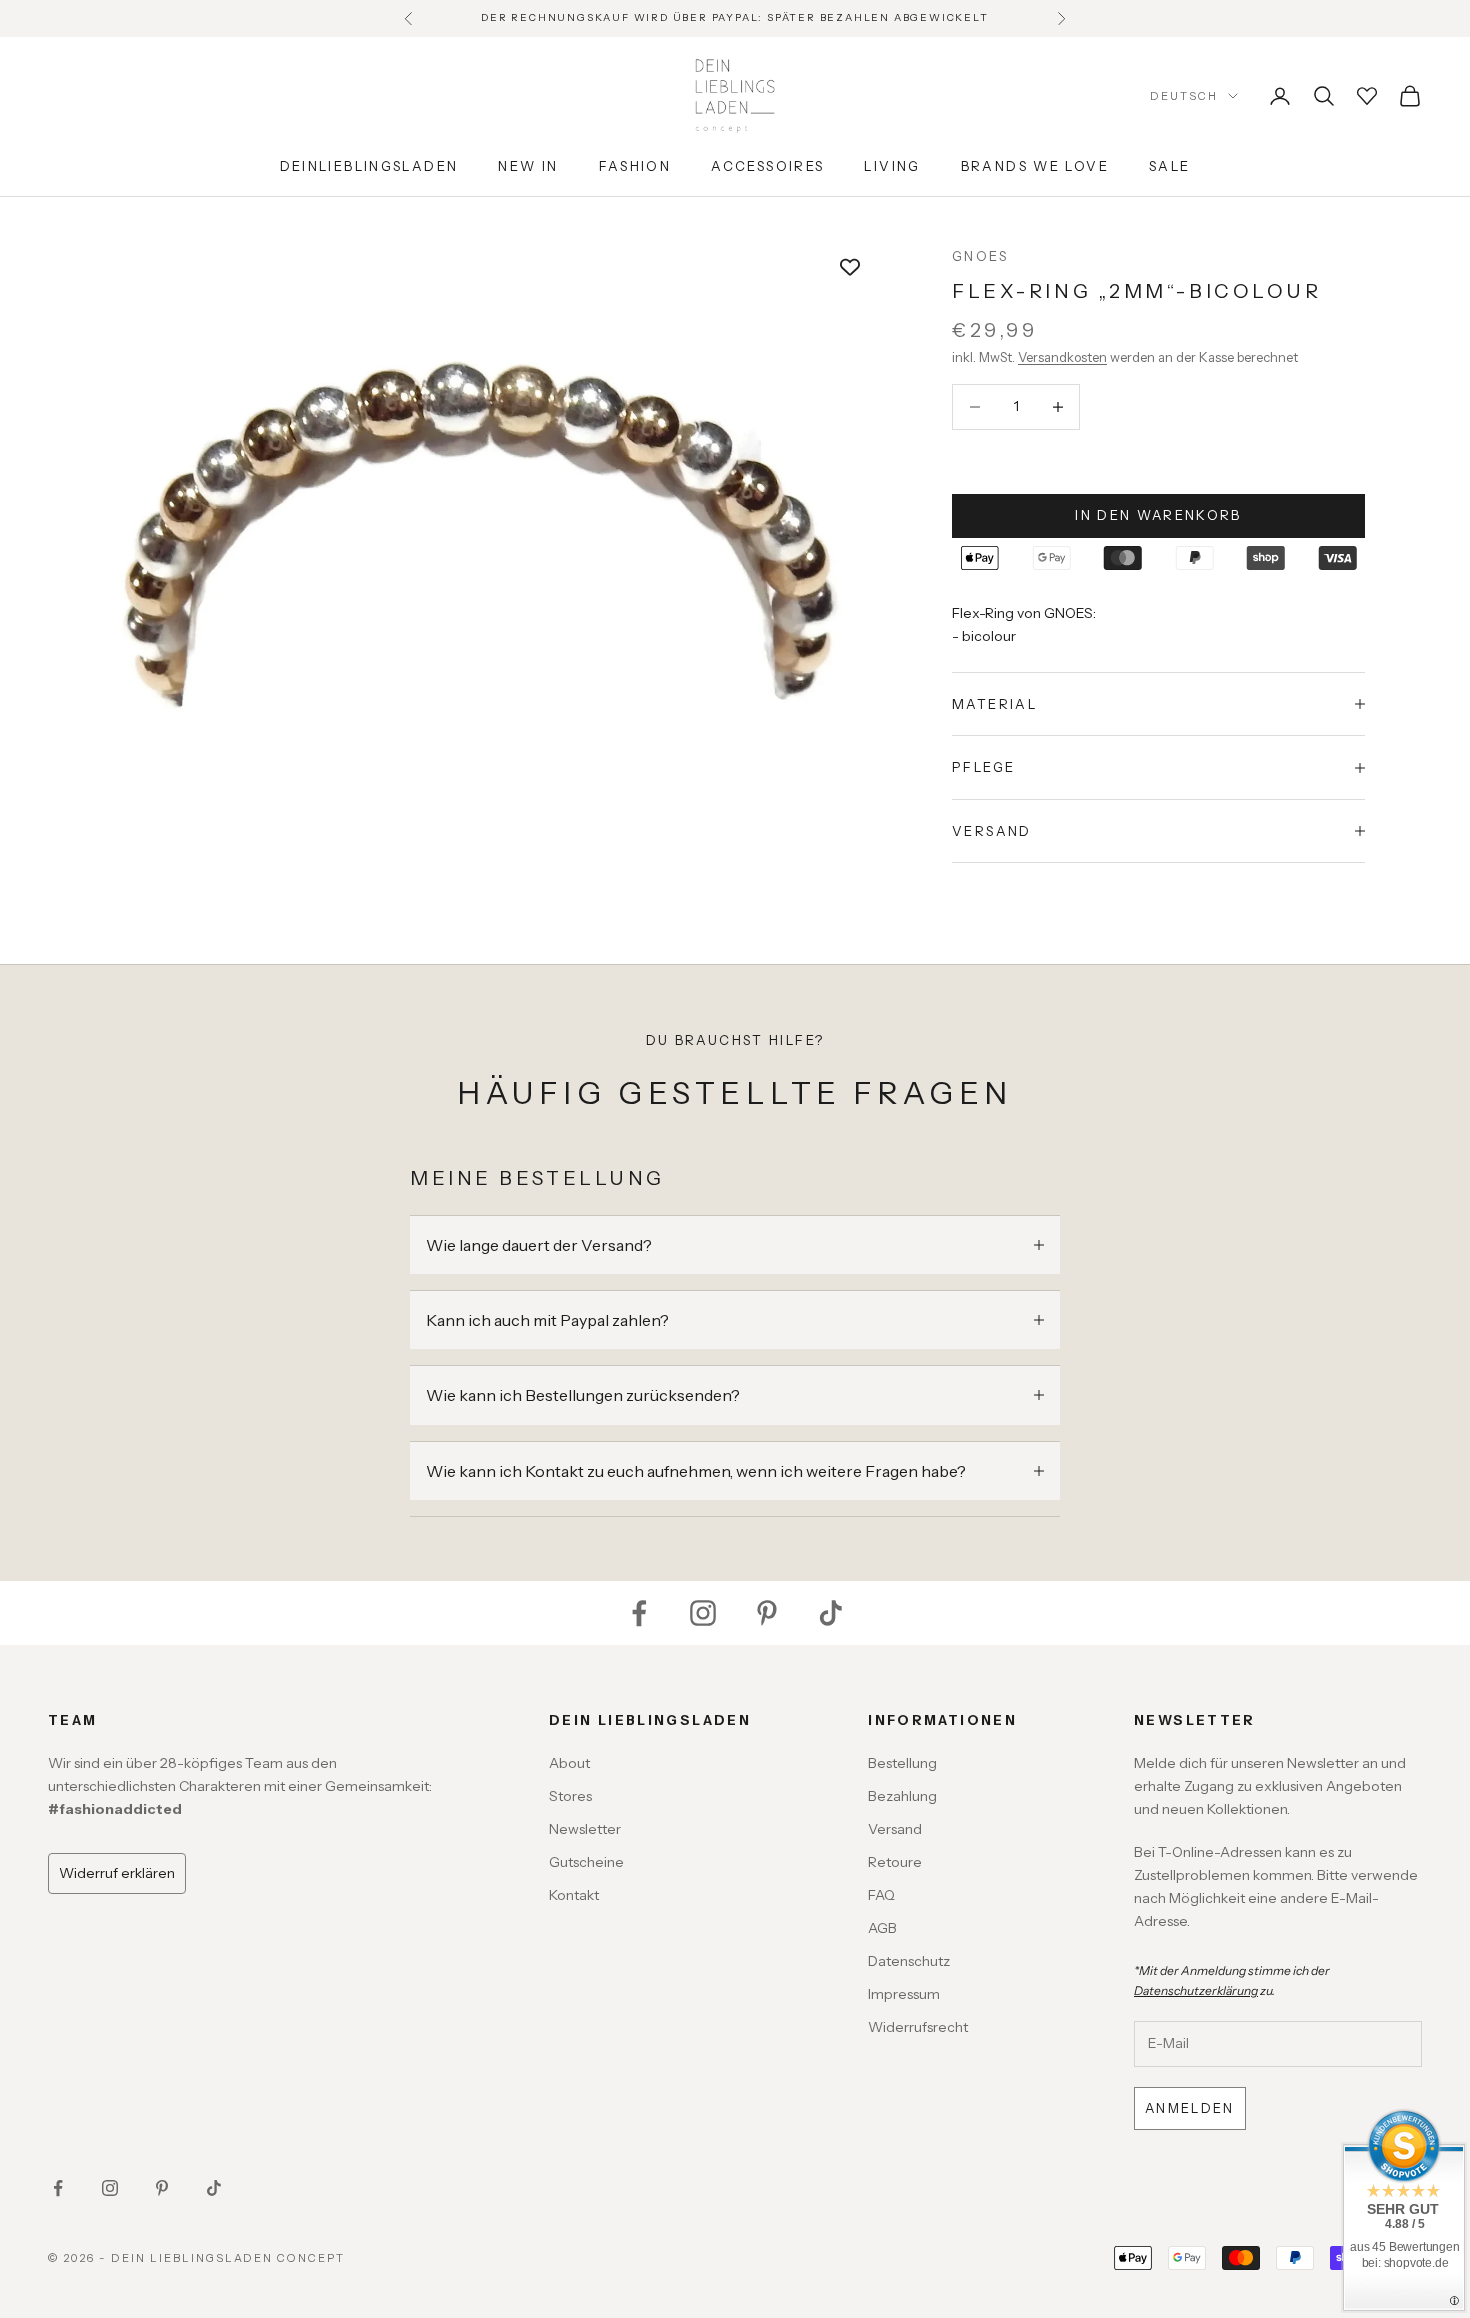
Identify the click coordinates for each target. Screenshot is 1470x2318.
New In (528, 166)
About (569, 1763)
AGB (882, 1928)
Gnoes (980, 256)
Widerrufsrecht (918, 2027)
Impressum (904, 1994)
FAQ (881, 1895)
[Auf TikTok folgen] (831, 1613)
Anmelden (1190, 2108)
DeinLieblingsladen (369, 166)
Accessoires (767, 166)
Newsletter (585, 1829)
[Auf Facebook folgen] (639, 1613)
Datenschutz (909, 1961)
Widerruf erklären (117, 1873)
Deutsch (1184, 96)
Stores (570, 1796)
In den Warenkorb (1158, 515)
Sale (1170, 166)
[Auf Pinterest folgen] (767, 1613)
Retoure (895, 1862)
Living (892, 166)
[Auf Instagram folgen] (703, 1613)
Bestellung (902, 1763)
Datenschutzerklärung (1196, 1990)
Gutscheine (586, 1862)
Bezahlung (902, 1796)
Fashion (635, 166)
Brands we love (1035, 166)
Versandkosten (1062, 357)
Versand (895, 1829)
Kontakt (574, 1895)
